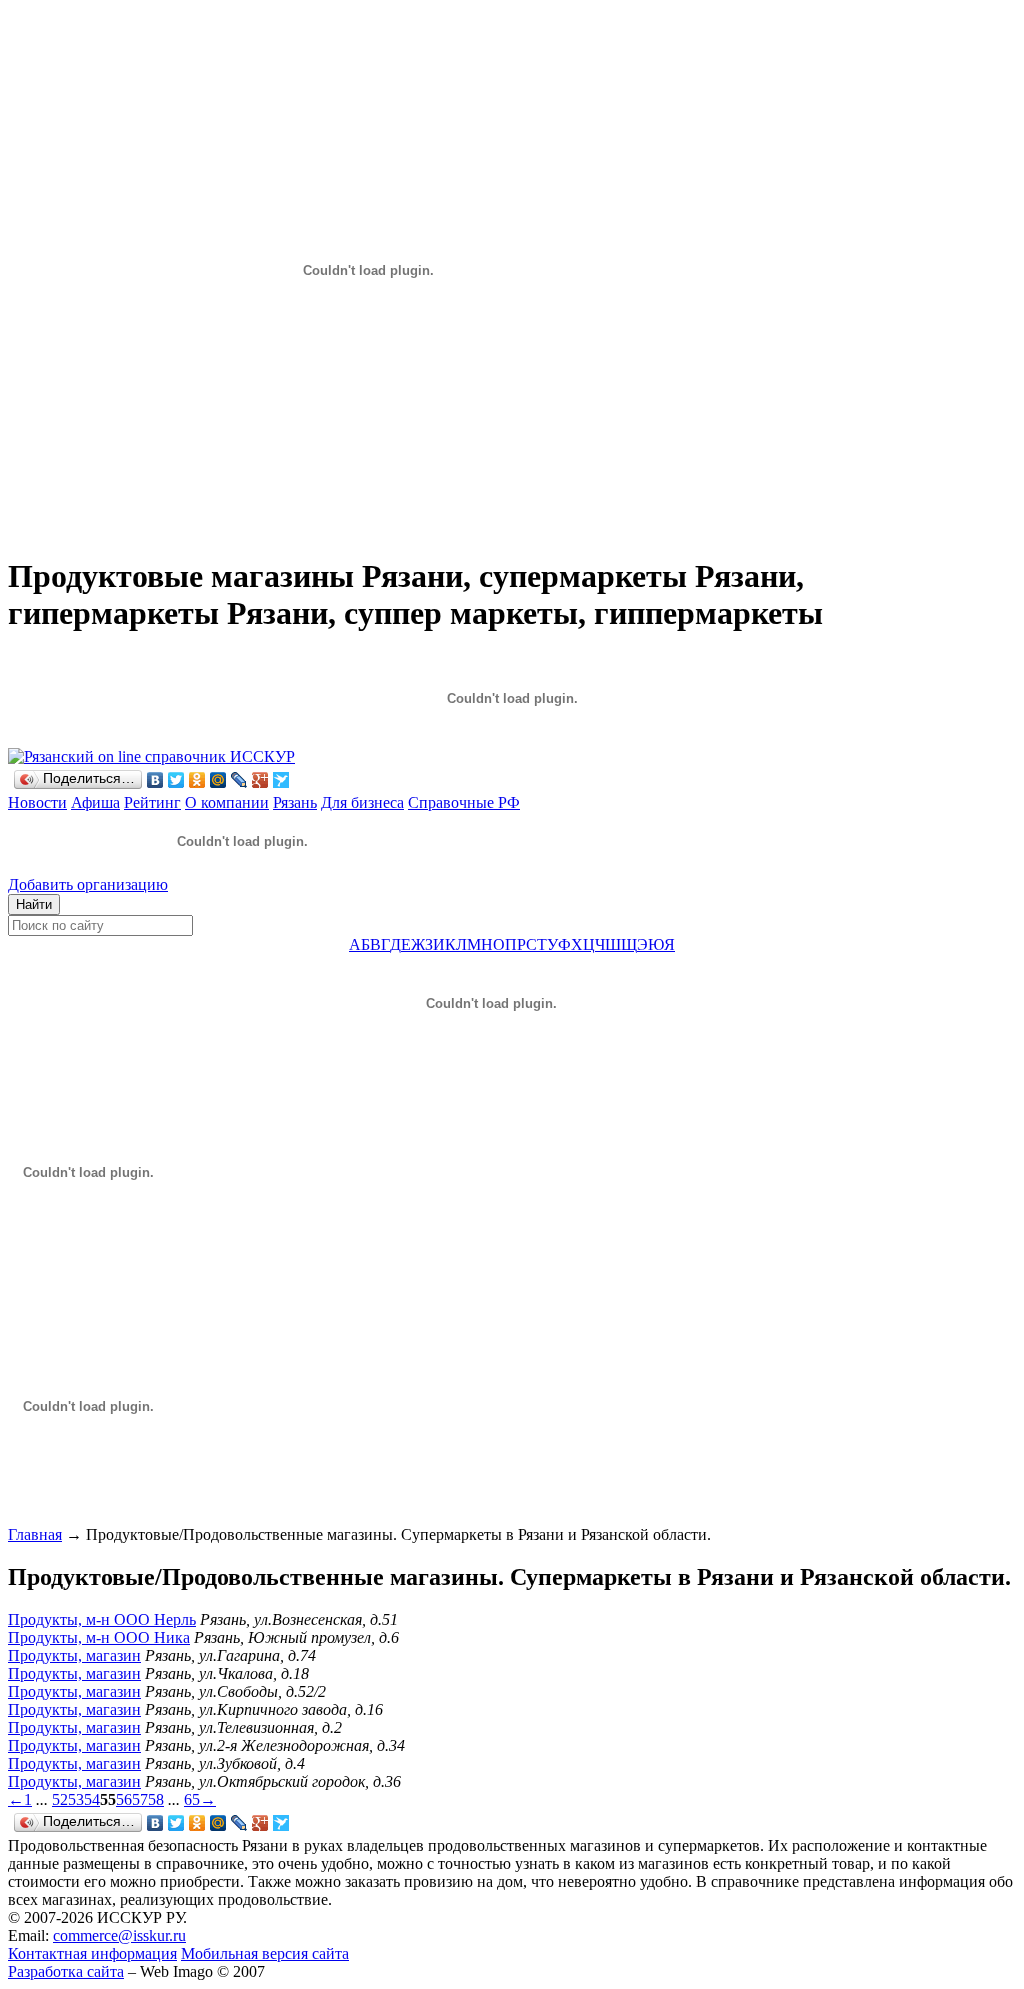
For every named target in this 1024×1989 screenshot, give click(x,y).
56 (124, 1799)
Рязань (295, 802)
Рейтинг (152, 802)
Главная (35, 1534)
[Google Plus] (260, 780)
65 (192, 1799)
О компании (227, 802)
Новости (37, 802)
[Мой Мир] (218, 780)
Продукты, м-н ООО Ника (99, 1637)
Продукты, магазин (74, 1655)
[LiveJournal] (239, 780)
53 (76, 1799)
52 (60, 1799)
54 (92, 1799)
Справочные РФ (464, 802)
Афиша (95, 802)
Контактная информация (92, 1953)
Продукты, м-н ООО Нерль (102, 1619)
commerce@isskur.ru (119, 1935)
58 (156, 1799)
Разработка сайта (66, 1971)
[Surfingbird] (281, 780)
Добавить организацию (88, 884)
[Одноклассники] (197, 780)
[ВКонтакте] (155, 780)
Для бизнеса (362, 802)
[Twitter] (176, 780)
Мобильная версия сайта (265, 1953)
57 (140, 1799)
